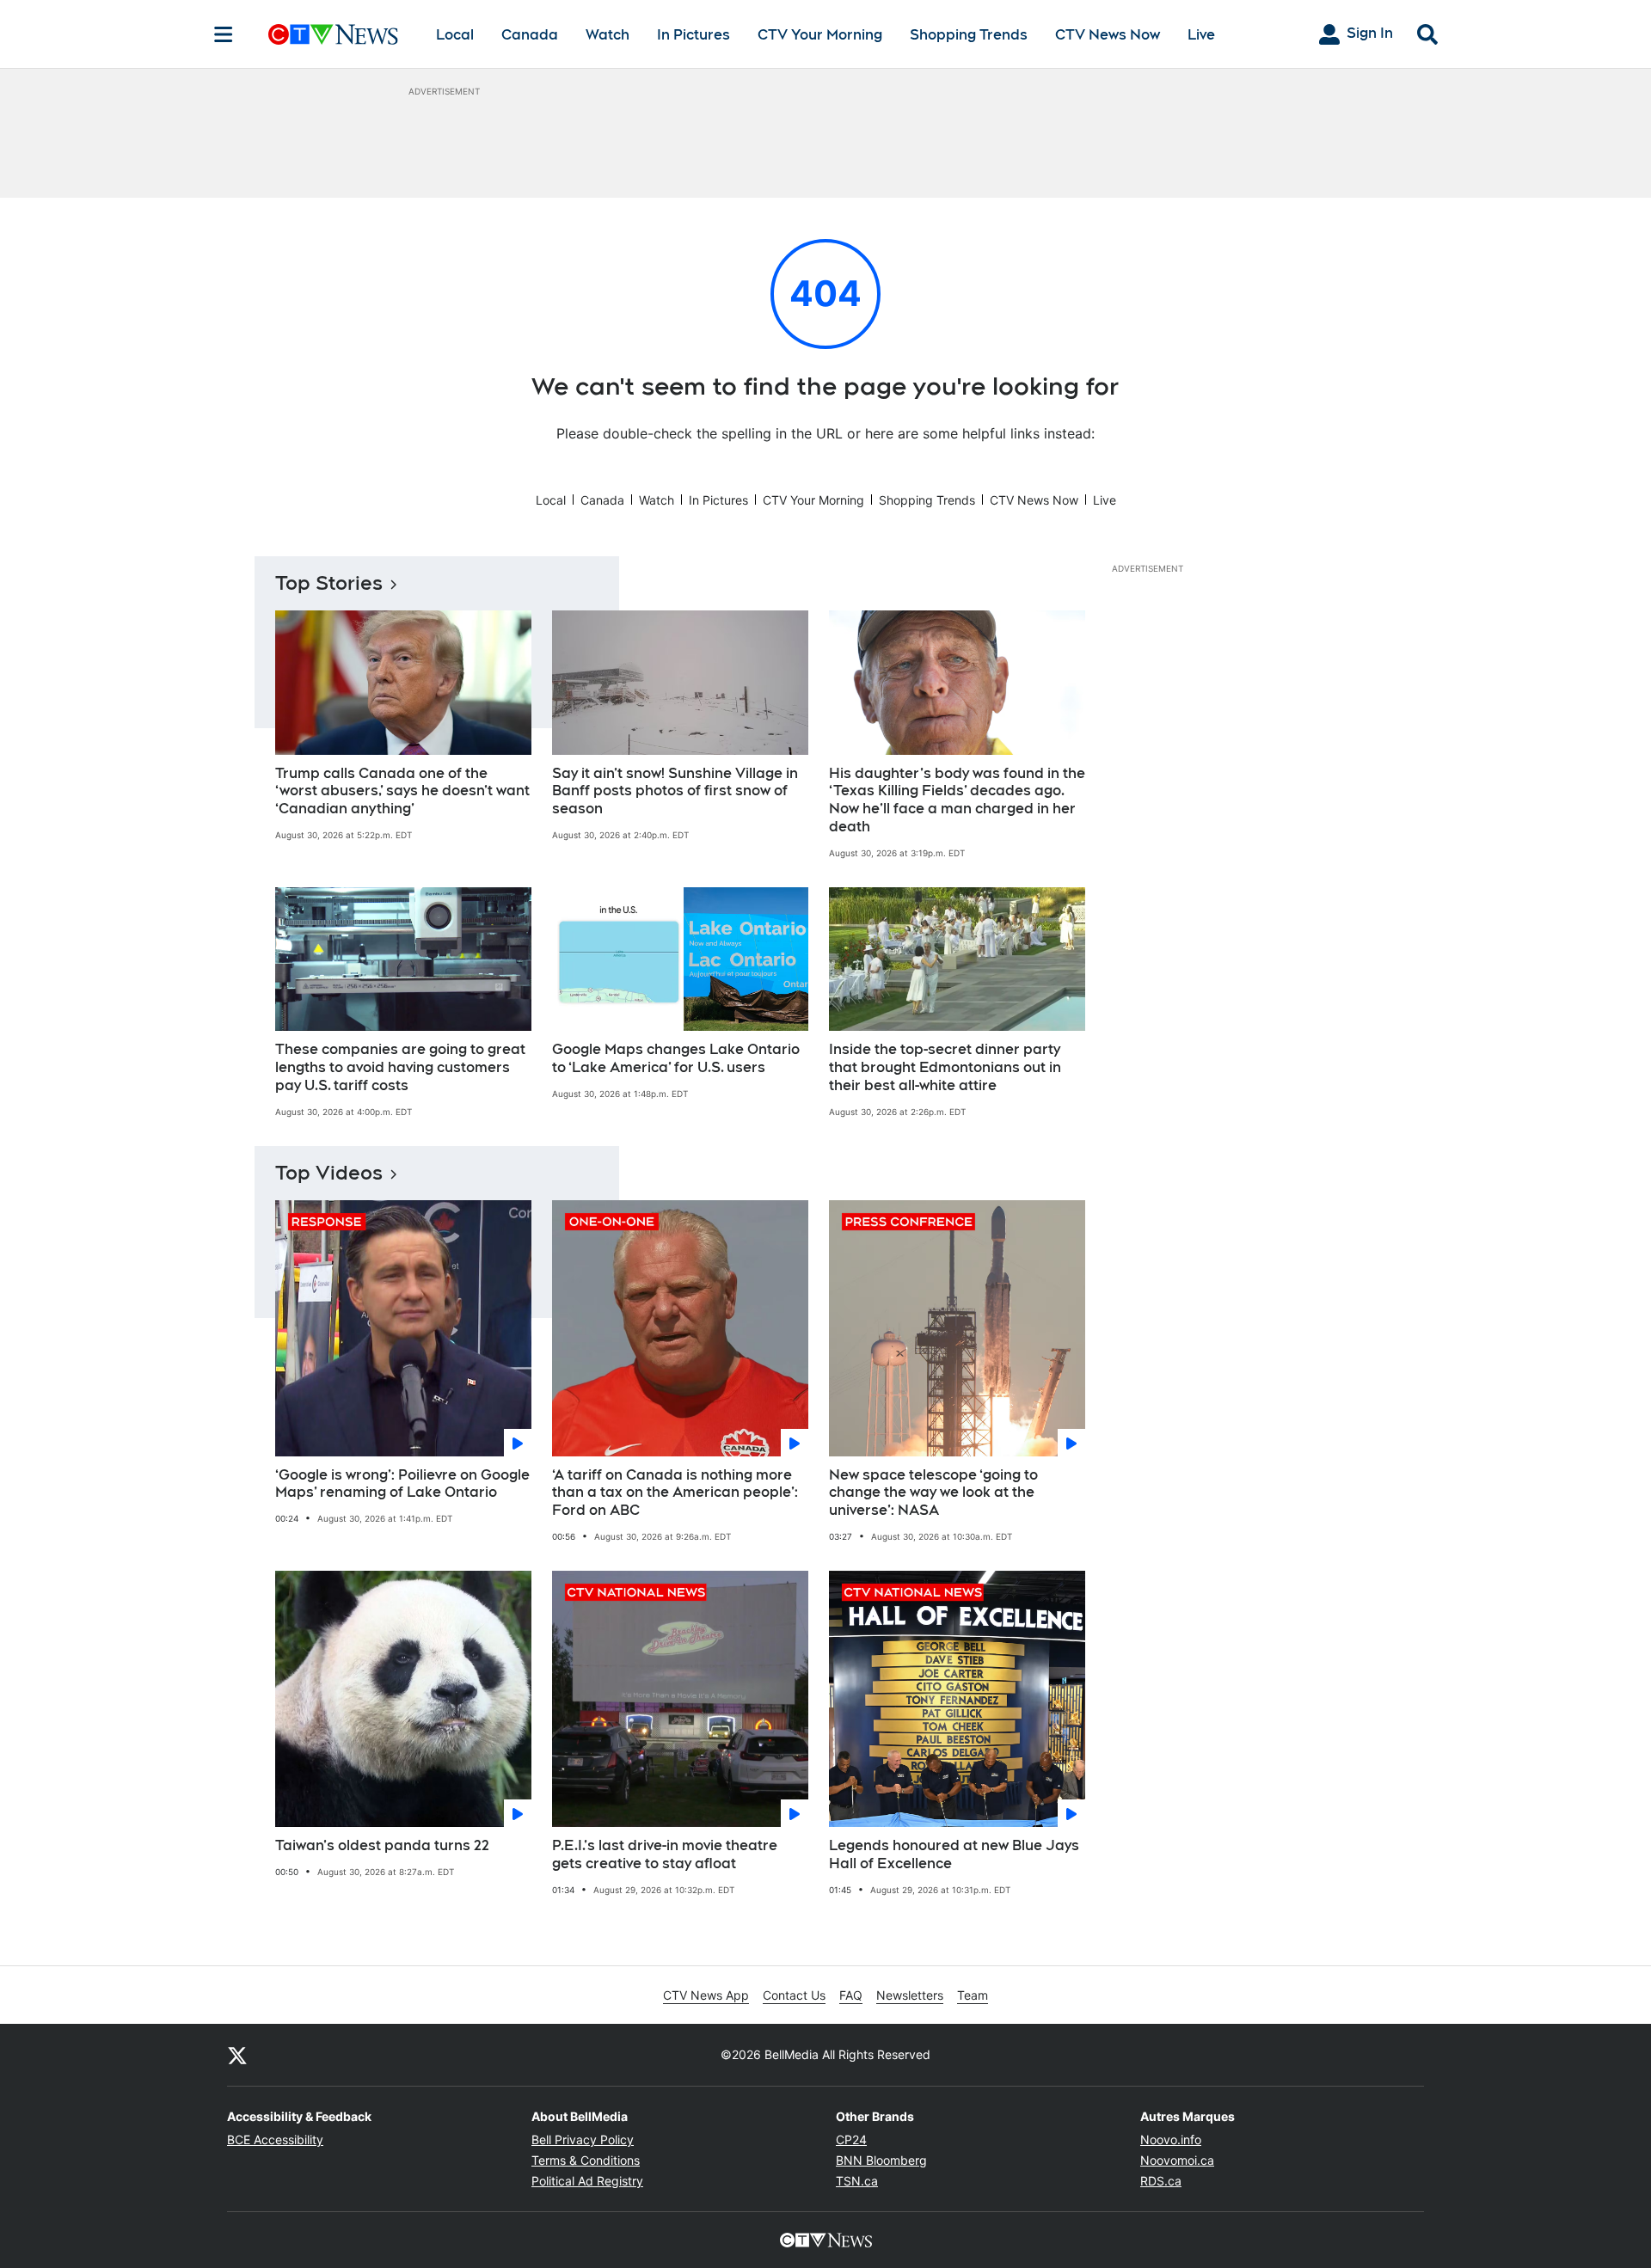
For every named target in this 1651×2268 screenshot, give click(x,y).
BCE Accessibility (275, 2139)
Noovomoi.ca (1177, 2160)
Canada (530, 35)
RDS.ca (1161, 2181)
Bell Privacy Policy (583, 2139)
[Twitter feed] (237, 2055)
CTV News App (706, 1995)
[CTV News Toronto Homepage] (333, 34)
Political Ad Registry (587, 2181)
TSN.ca (857, 2181)
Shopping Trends (969, 35)
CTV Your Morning (820, 35)
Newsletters (910, 1995)
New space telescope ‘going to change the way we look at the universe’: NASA (933, 1493)
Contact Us (794, 1995)
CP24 (851, 2139)
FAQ (851, 1995)
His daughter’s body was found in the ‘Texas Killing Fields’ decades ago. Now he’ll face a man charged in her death (957, 800)
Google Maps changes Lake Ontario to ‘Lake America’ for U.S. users (676, 1058)
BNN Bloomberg (881, 2160)
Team (973, 1995)
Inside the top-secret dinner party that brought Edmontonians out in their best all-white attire (945, 1067)
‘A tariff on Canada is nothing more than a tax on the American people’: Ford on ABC (675, 1493)
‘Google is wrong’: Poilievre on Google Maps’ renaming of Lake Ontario (402, 1484)
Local (455, 35)
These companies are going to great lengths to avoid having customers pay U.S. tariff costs (400, 1067)
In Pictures (694, 35)
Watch (608, 35)
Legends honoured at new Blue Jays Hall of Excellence (954, 1854)
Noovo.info (1171, 2139)
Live (1201, 35)
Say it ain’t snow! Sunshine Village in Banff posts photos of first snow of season (675, 791)
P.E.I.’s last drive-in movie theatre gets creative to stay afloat (665, 1854)
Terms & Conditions (586, 2160)
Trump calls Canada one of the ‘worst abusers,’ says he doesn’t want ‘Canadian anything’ (402, 791)
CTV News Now (1108, 35)
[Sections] (224, 34)
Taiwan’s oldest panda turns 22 (382, 1845)
